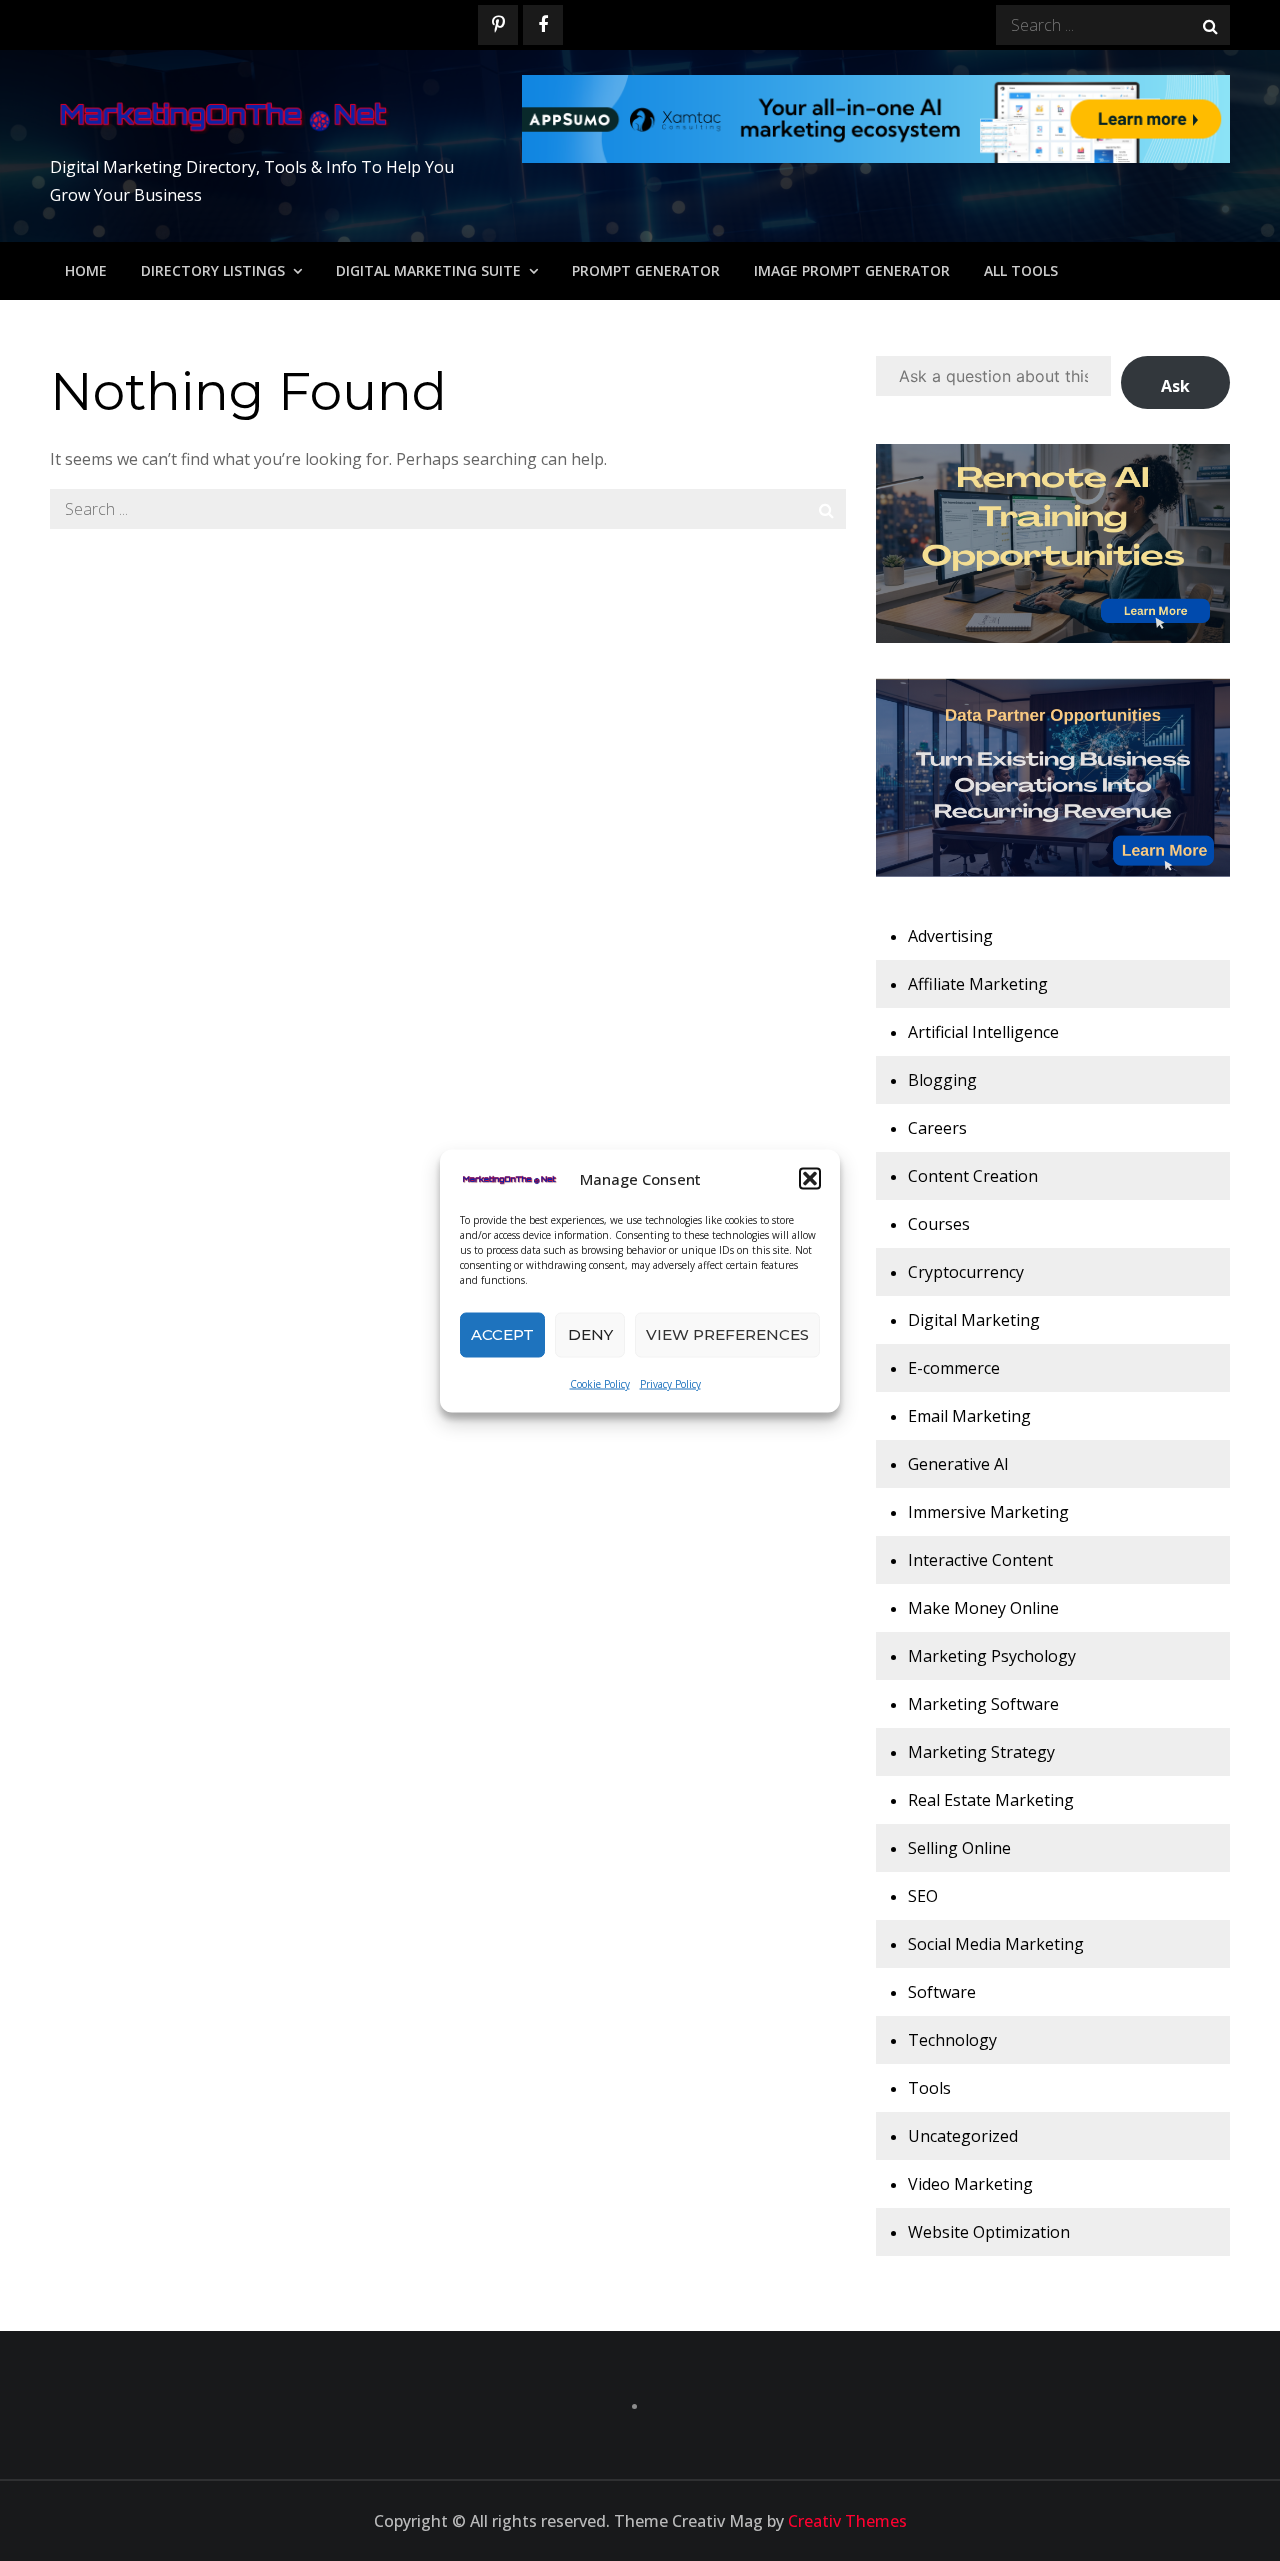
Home (86, 270)
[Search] (1210, 25)
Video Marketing (970, 2184)
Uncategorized (963, 2136)
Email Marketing (969, 1416)
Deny (590, 1334)
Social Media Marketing (996, 1944)
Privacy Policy (670, 1383)
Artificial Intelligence (983, 1032)
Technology (952, 2040)
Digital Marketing (974, 1320)
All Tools (1021, 270)
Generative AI (958, 1464)
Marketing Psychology (992, 1656)
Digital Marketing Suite (428, 270)
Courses (939, 1224)
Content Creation (973, 1176)
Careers (937, 1128)
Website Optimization (989, 2232)
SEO (923, 1896)
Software (942, 1992)
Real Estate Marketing (991, 1800)
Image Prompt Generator (852, 270)
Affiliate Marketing (978, 984)
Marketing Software (983, 1704)
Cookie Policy (600, 1383)
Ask (1175, 386)
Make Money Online (983, 1608)
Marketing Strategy (981, 1752)
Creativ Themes (847, 2521)
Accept (502, 1334)
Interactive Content (980, 1560)
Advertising (950, 936)
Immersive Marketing (988, 1512)
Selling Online (959, 1848)
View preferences (727, 1334)
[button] (810, 1178)
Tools (929, 2088)
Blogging (942, 1080)
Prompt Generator (646, 270)
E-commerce (954, 1368)
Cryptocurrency (966, 1272)
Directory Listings (213, 270)
